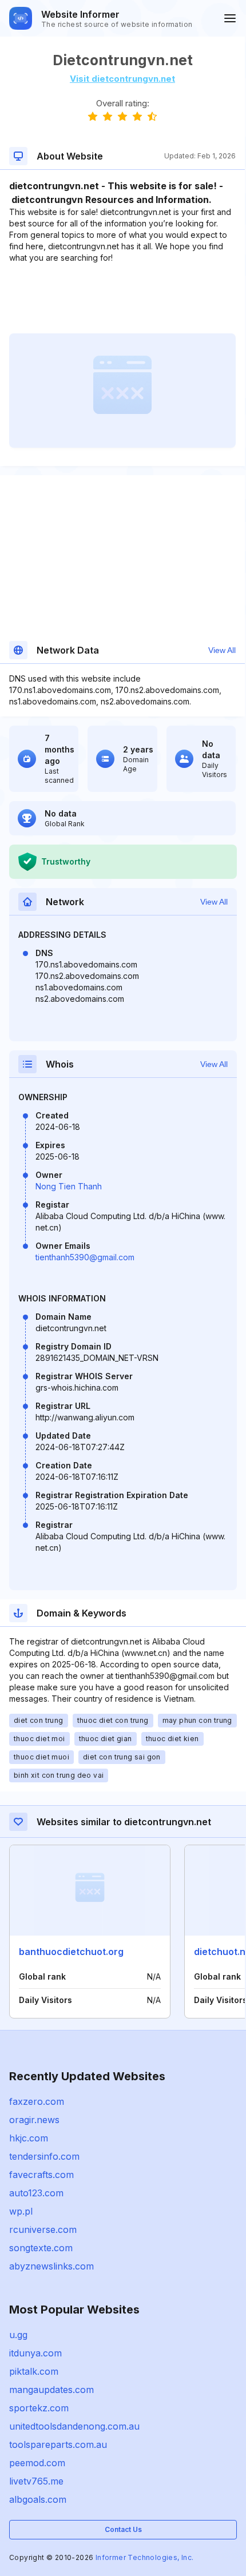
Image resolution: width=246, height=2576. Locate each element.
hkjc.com (29, 2138)
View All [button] (222, 650)
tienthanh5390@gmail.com (85, 1257)
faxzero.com (37, 2101)
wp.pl (21, 2211)
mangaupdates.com (51, 2390)
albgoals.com (38, 2499)
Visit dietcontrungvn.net (122, 79)
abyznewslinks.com (51, 2266)
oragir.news (34, 2120)
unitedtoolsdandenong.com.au (74, 2426)
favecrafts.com (41, 2175)
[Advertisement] (122, 298)
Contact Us (123, 2529)
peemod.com (37, 2463)
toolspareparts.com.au (58, 2444)
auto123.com (36, 2193)
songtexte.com (41, 2248)
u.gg (18, 2335)
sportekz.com (39, 2408)
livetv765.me (36, 2481)
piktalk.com (34, 2371)
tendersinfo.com (44, 2156)
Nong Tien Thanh (69, 1186)
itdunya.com (35, 2353)
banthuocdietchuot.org (71, 1952)
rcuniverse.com (43, 2229)
